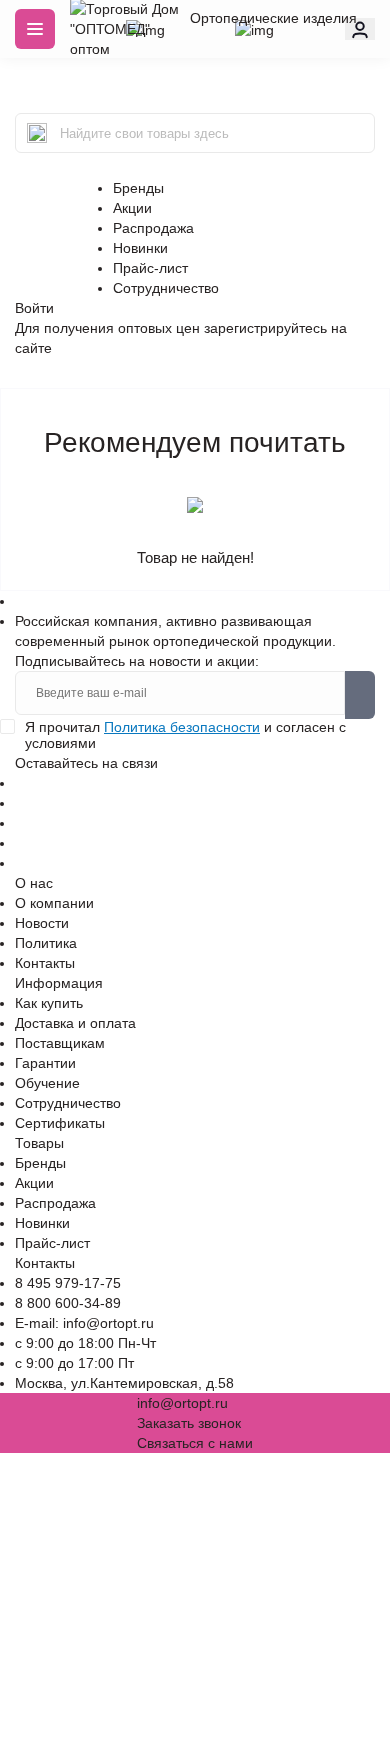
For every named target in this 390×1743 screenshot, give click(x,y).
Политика (46, 943)
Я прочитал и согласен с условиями (185, 735)
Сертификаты (60, 1123)
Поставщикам (60, 1043)
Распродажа (153, 228)
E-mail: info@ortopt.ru (84, 1323)
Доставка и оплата (75, 1023)
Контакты (45, 963)
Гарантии (45, 1063)
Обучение (47, 1083)
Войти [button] (34, 308)
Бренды (138, 188)
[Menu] (35, 29)
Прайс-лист (150, 268)
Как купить (49, 1003)
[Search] (37, 133)
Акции (132, 208)
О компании (54, 903)
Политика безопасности (182, 727)
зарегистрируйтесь (265, 328)
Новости (42, 923)
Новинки (140, 248)
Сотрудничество (166, 288)
